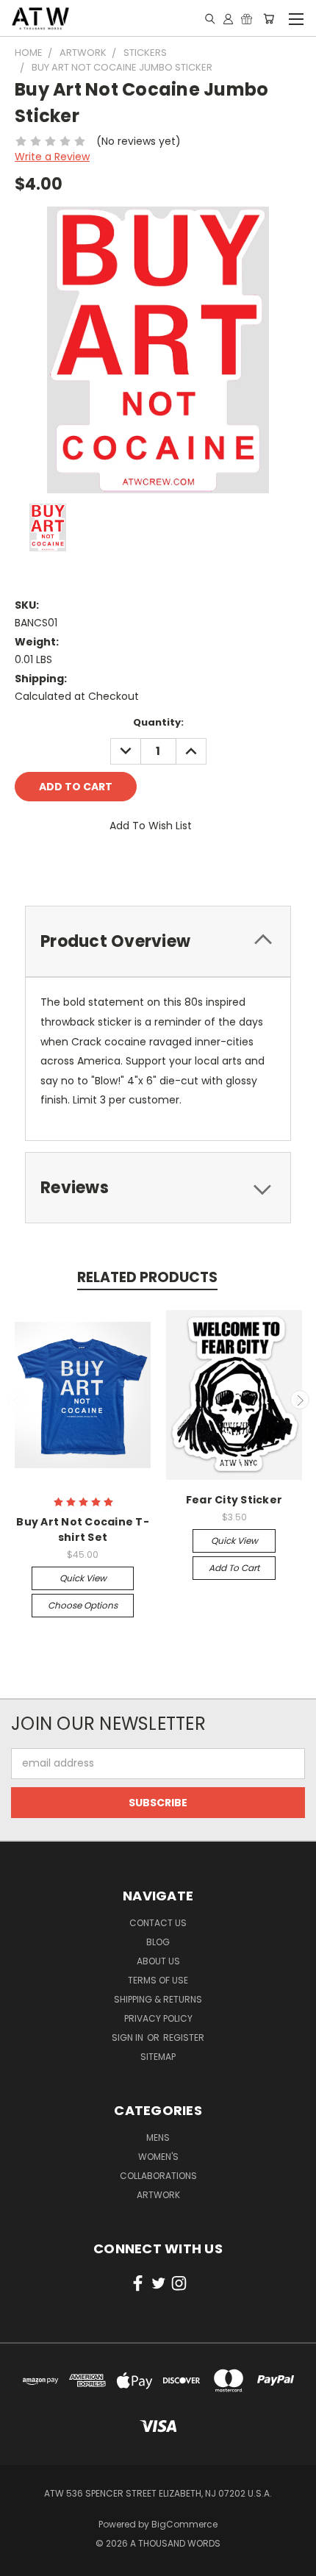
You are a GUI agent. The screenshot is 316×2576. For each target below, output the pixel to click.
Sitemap (158, 2057)
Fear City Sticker (234, 1500)
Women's (158, 2157)
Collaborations (158, 2176)
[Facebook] (26, 867)
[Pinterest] (151, 867)
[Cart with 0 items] (269, 18)
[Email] (51, 867)
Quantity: (158, 722)
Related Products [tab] (147, 1277)
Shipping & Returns (158, 1999)
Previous (17, 1400)
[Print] (76, 867)
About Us (158, 1961)
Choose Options (83, 1605)
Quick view (83, 1578)
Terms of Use (158, 1980)
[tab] (158, 1188)
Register (184, 2037)
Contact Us (158, 1923)
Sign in (129, 2037)
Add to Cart (234, 1568)
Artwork (158, 2195)
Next (300, 1400)
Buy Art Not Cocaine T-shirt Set (83, 1529)
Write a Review (52, 157)
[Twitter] (101, 867)
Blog (158, 1942)
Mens (158, 2137)
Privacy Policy (158, 2018)
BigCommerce (184, 2524)
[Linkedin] (126, 867)
